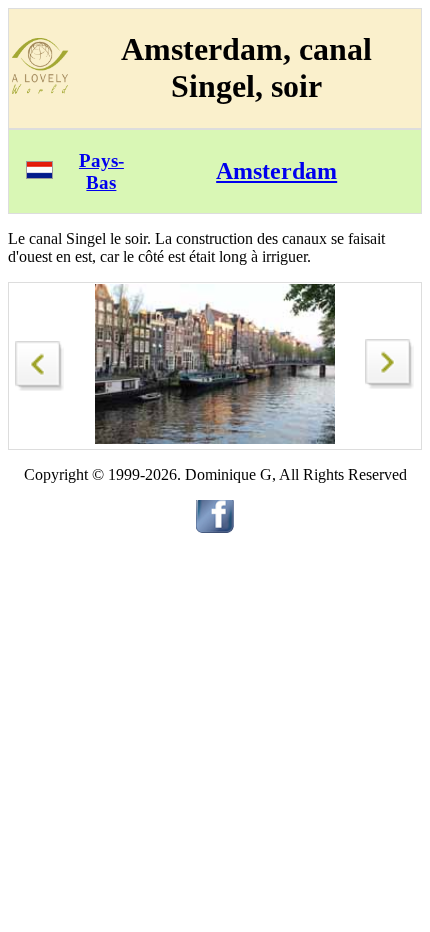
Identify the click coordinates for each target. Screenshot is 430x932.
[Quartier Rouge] (40, 360)
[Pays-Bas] (39, 173)
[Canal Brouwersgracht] (390, 383)
